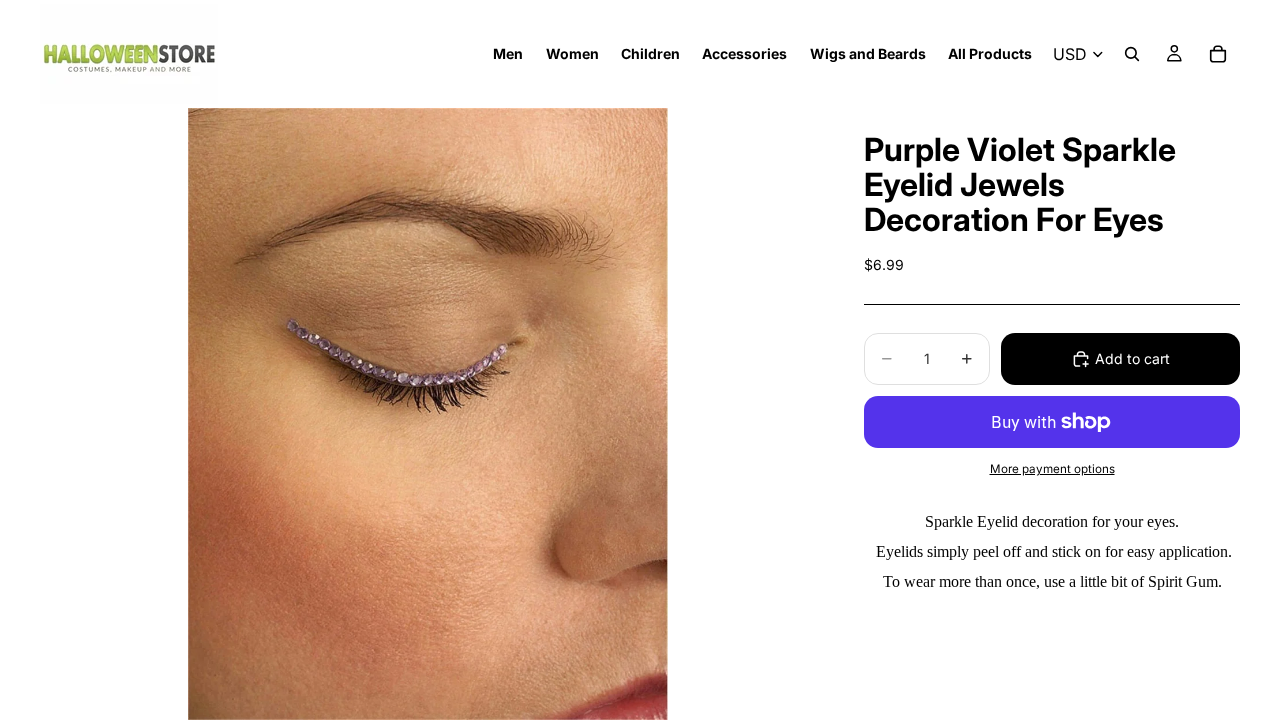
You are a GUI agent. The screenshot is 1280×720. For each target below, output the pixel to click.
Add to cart (1132, 358)
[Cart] (1218, 54)
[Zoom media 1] (428, 414)
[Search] (1132, 54)
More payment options (1052, 469)
